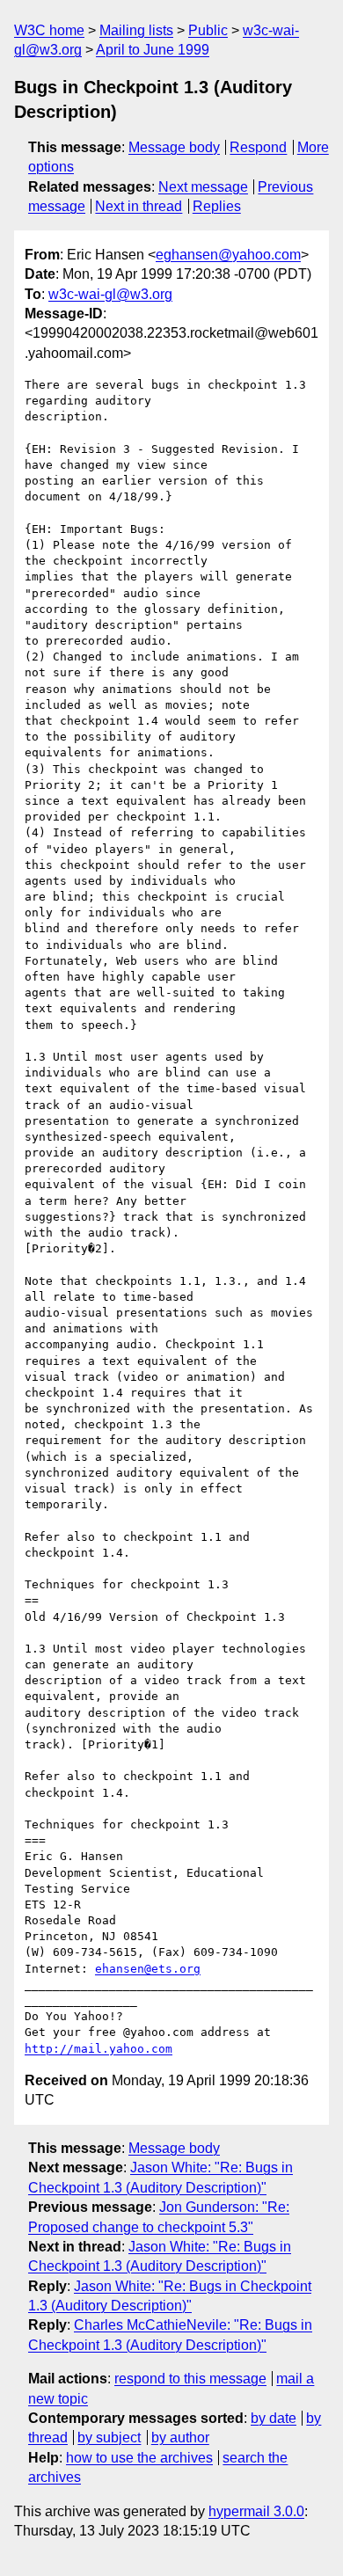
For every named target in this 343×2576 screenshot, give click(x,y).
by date (274, 2418)
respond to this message (190, 2379)
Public (208, 30)
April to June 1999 (153, 50)
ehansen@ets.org (148, 1969)
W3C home (49, 30)
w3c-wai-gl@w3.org (110, 294)
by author (180, 2437)
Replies (217, 206)
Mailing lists (136, 30)
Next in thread (139, 206)
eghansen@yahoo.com (228, 255)
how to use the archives (139, 2458)
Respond (258, 147)
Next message (203, 187)
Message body (174, 147)
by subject (109, 2437)
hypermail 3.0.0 (256, 2511)
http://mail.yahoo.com (99, 2049)
